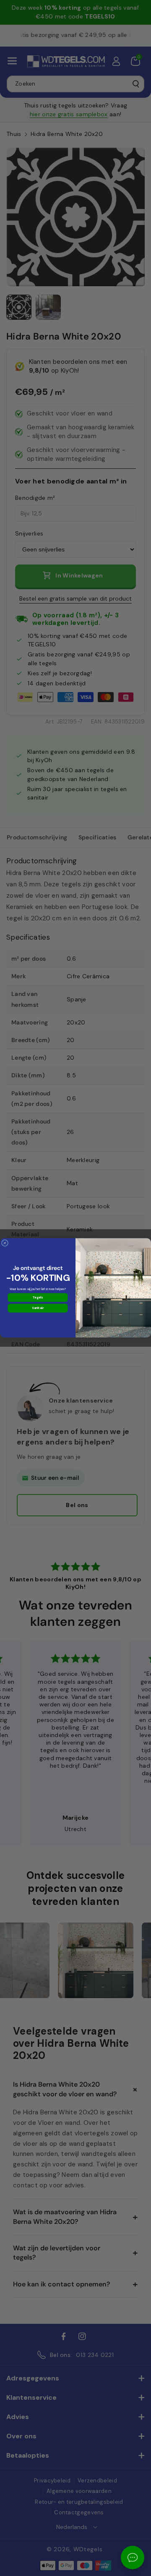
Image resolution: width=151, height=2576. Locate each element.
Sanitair (38, 1308)
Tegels (38, 1298)
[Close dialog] (5, 1243)
